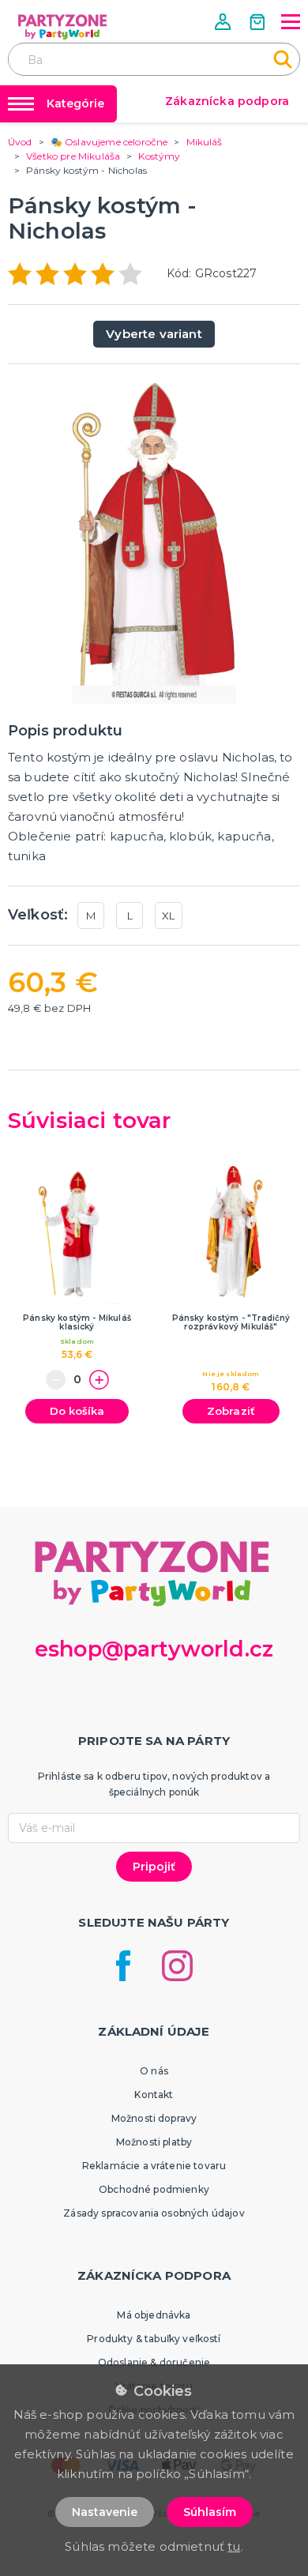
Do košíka (77, 1411)
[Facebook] (123, 1966)
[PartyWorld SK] (63, 27)
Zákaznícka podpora (227, 101)
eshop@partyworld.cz (154, 1649)
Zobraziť (231, 1411)
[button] (224, 22)
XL (168, 916)
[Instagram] (177, 1966)
